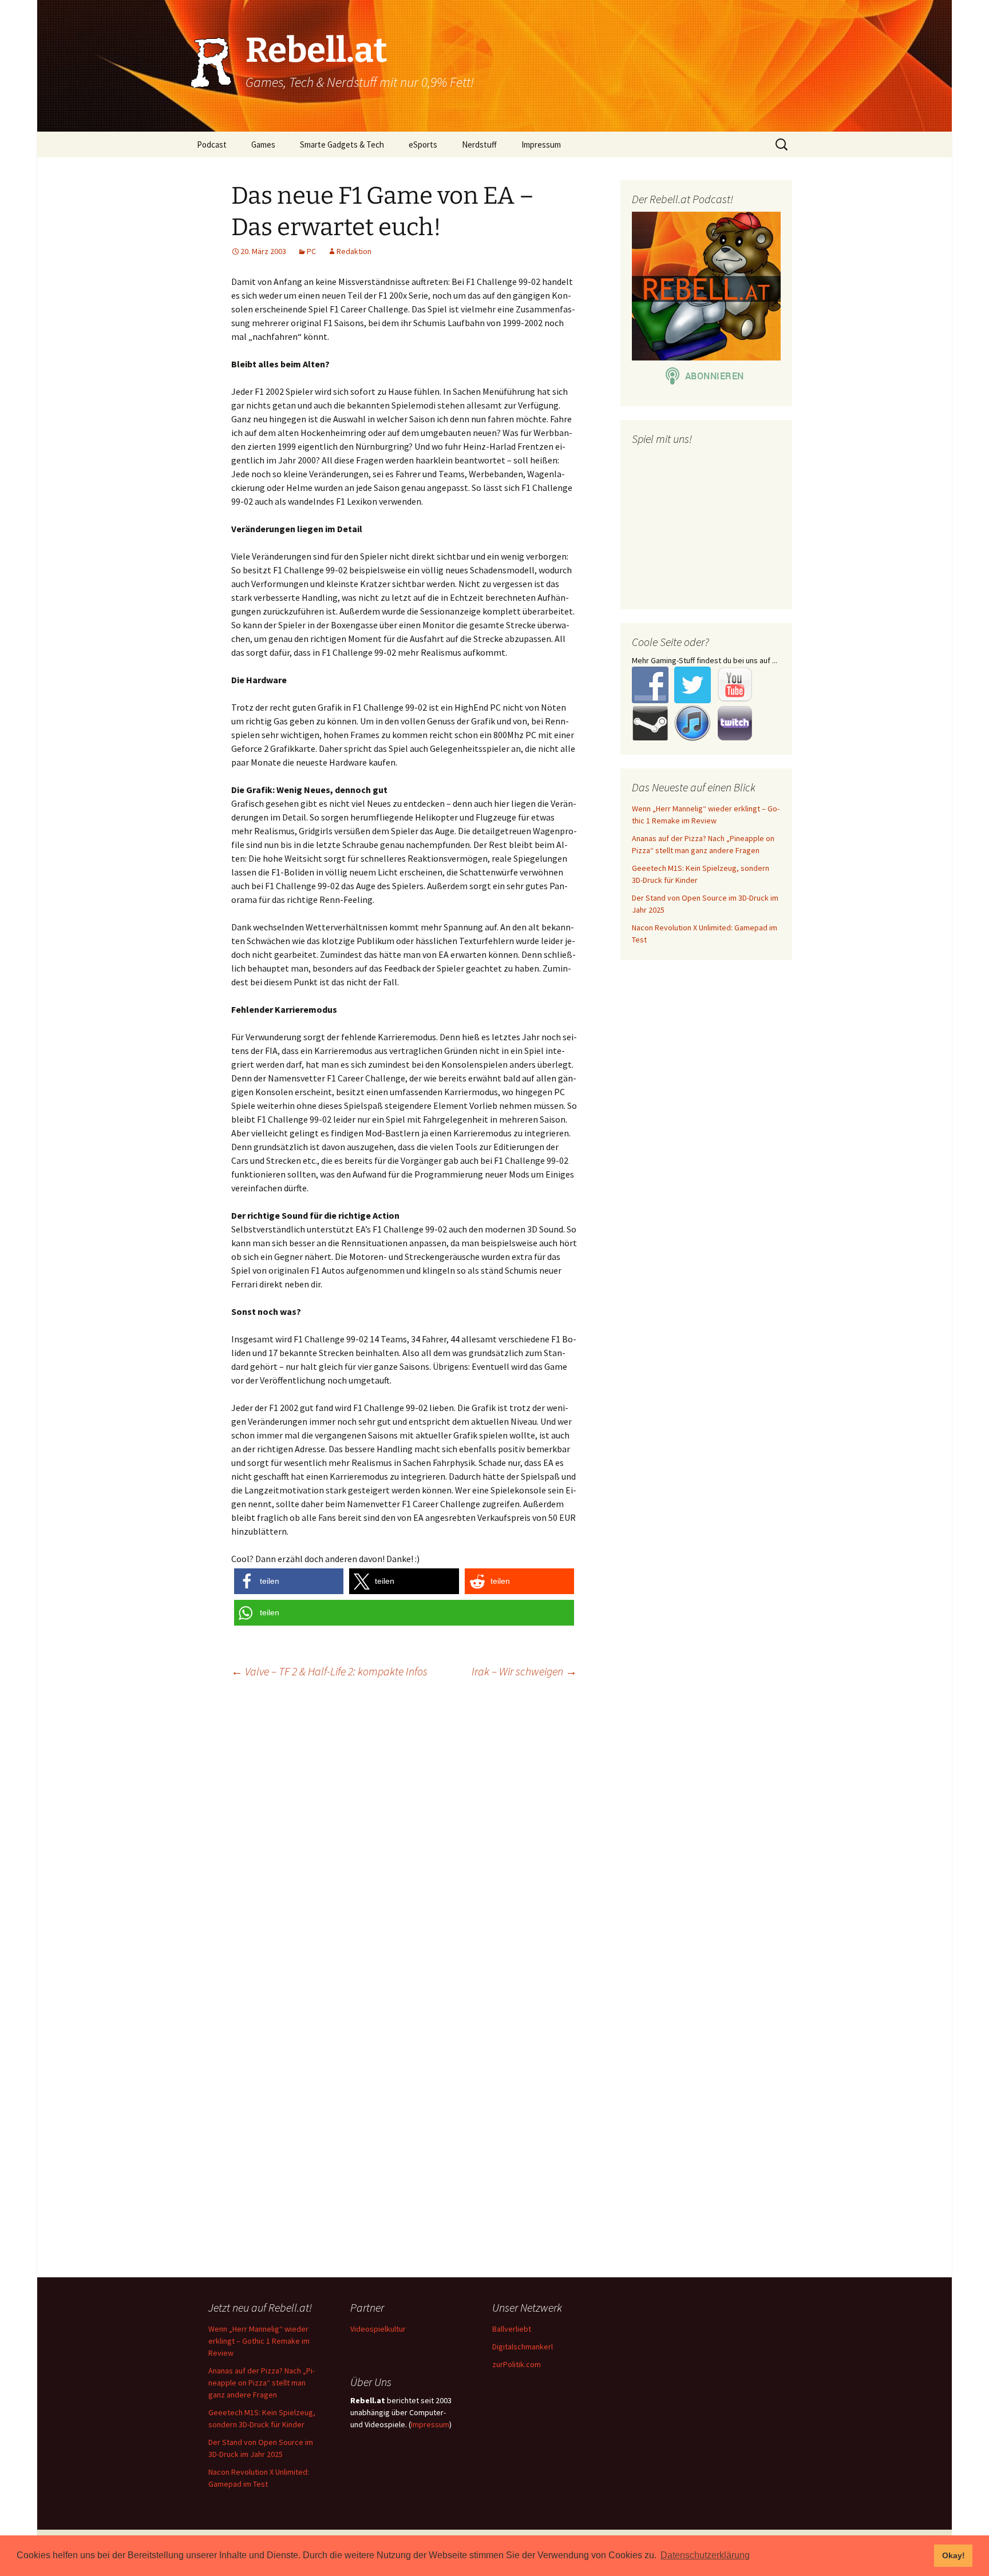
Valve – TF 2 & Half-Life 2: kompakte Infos (329, 1671)
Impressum (541, 144)
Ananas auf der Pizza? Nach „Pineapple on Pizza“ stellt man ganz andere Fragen (262, 2383)
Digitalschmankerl (523, 2347)
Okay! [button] (954, 2555)
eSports (423, 144)
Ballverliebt (512, 2329)
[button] (289, 1581)
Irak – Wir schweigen (524, 1671)
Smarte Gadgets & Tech (342, 144)
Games (263, 144)
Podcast (212, 144)
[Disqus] (494, 1834)
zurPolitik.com (517, 2364)
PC (311, 251)
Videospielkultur (378, 2329)
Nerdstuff (479, 144)
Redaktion (354, 251)
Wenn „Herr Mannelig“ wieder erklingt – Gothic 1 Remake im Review (259, 2341)
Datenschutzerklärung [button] (705, 2555)
